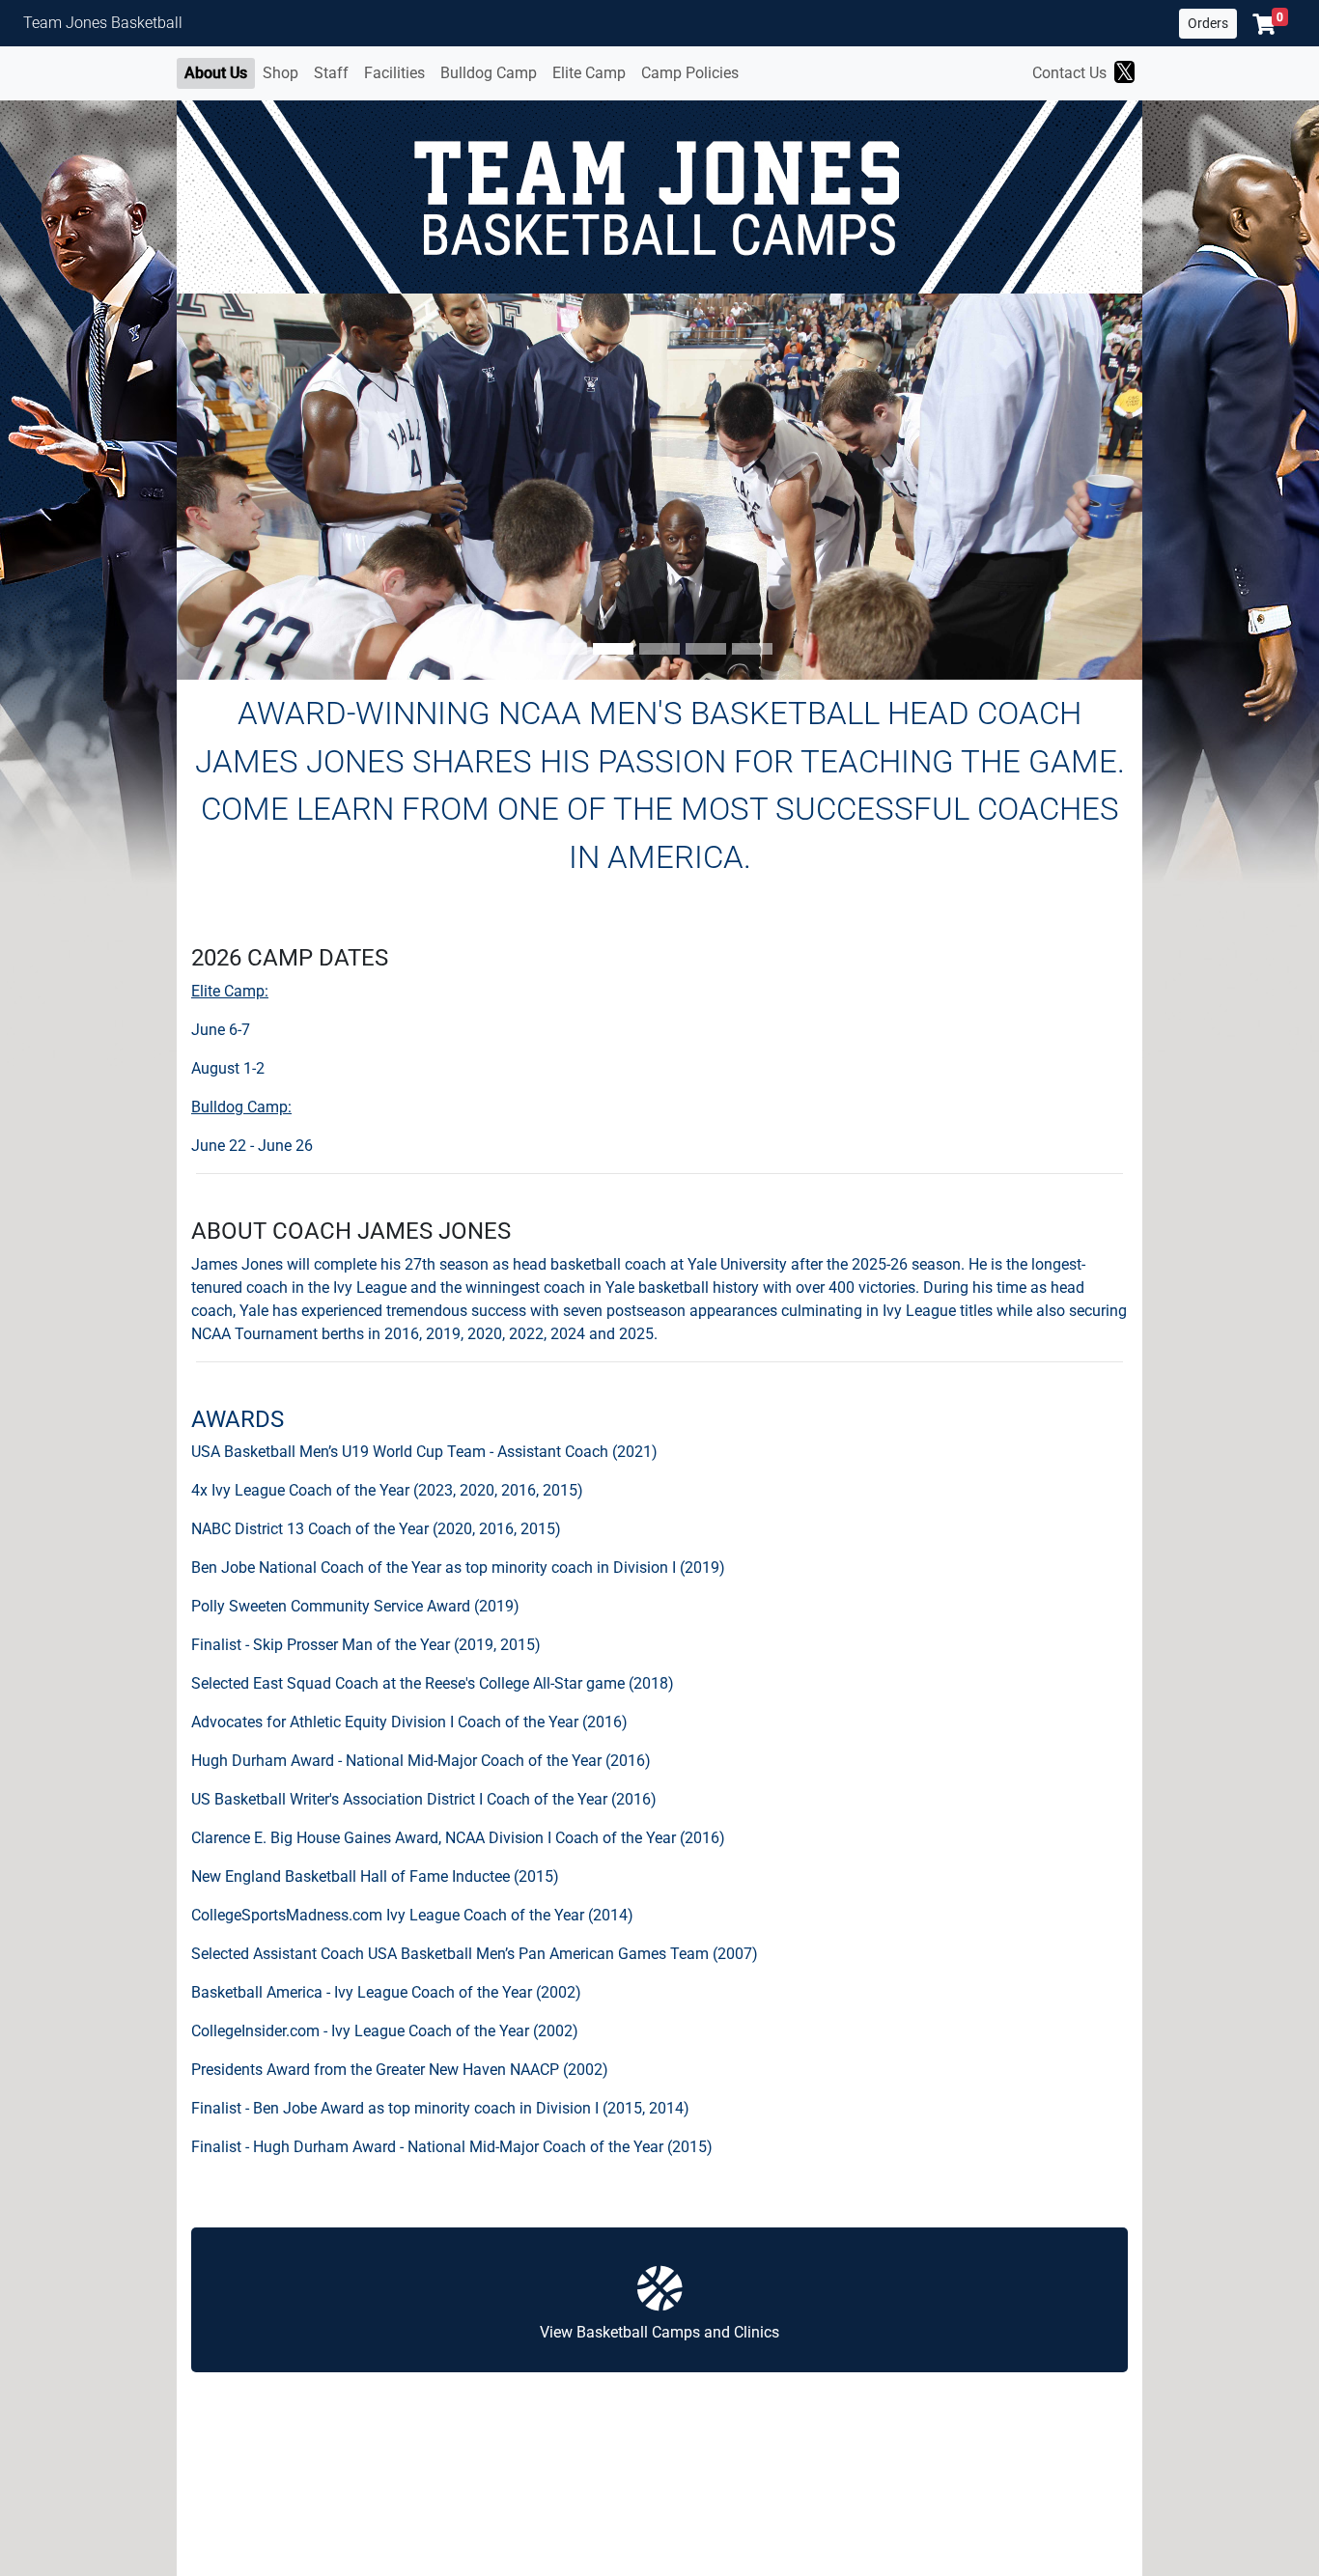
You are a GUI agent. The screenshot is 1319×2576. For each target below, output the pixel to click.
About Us (216, 73)
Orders (1208, 23)
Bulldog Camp (489, 73)
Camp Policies (690, 73)
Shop (281, 73)
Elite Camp (589, 73)
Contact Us (1069, 73)
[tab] (567, 649)
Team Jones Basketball (103, 23)
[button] (1270, 24)
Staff (331, 73)
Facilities (394, 73)
